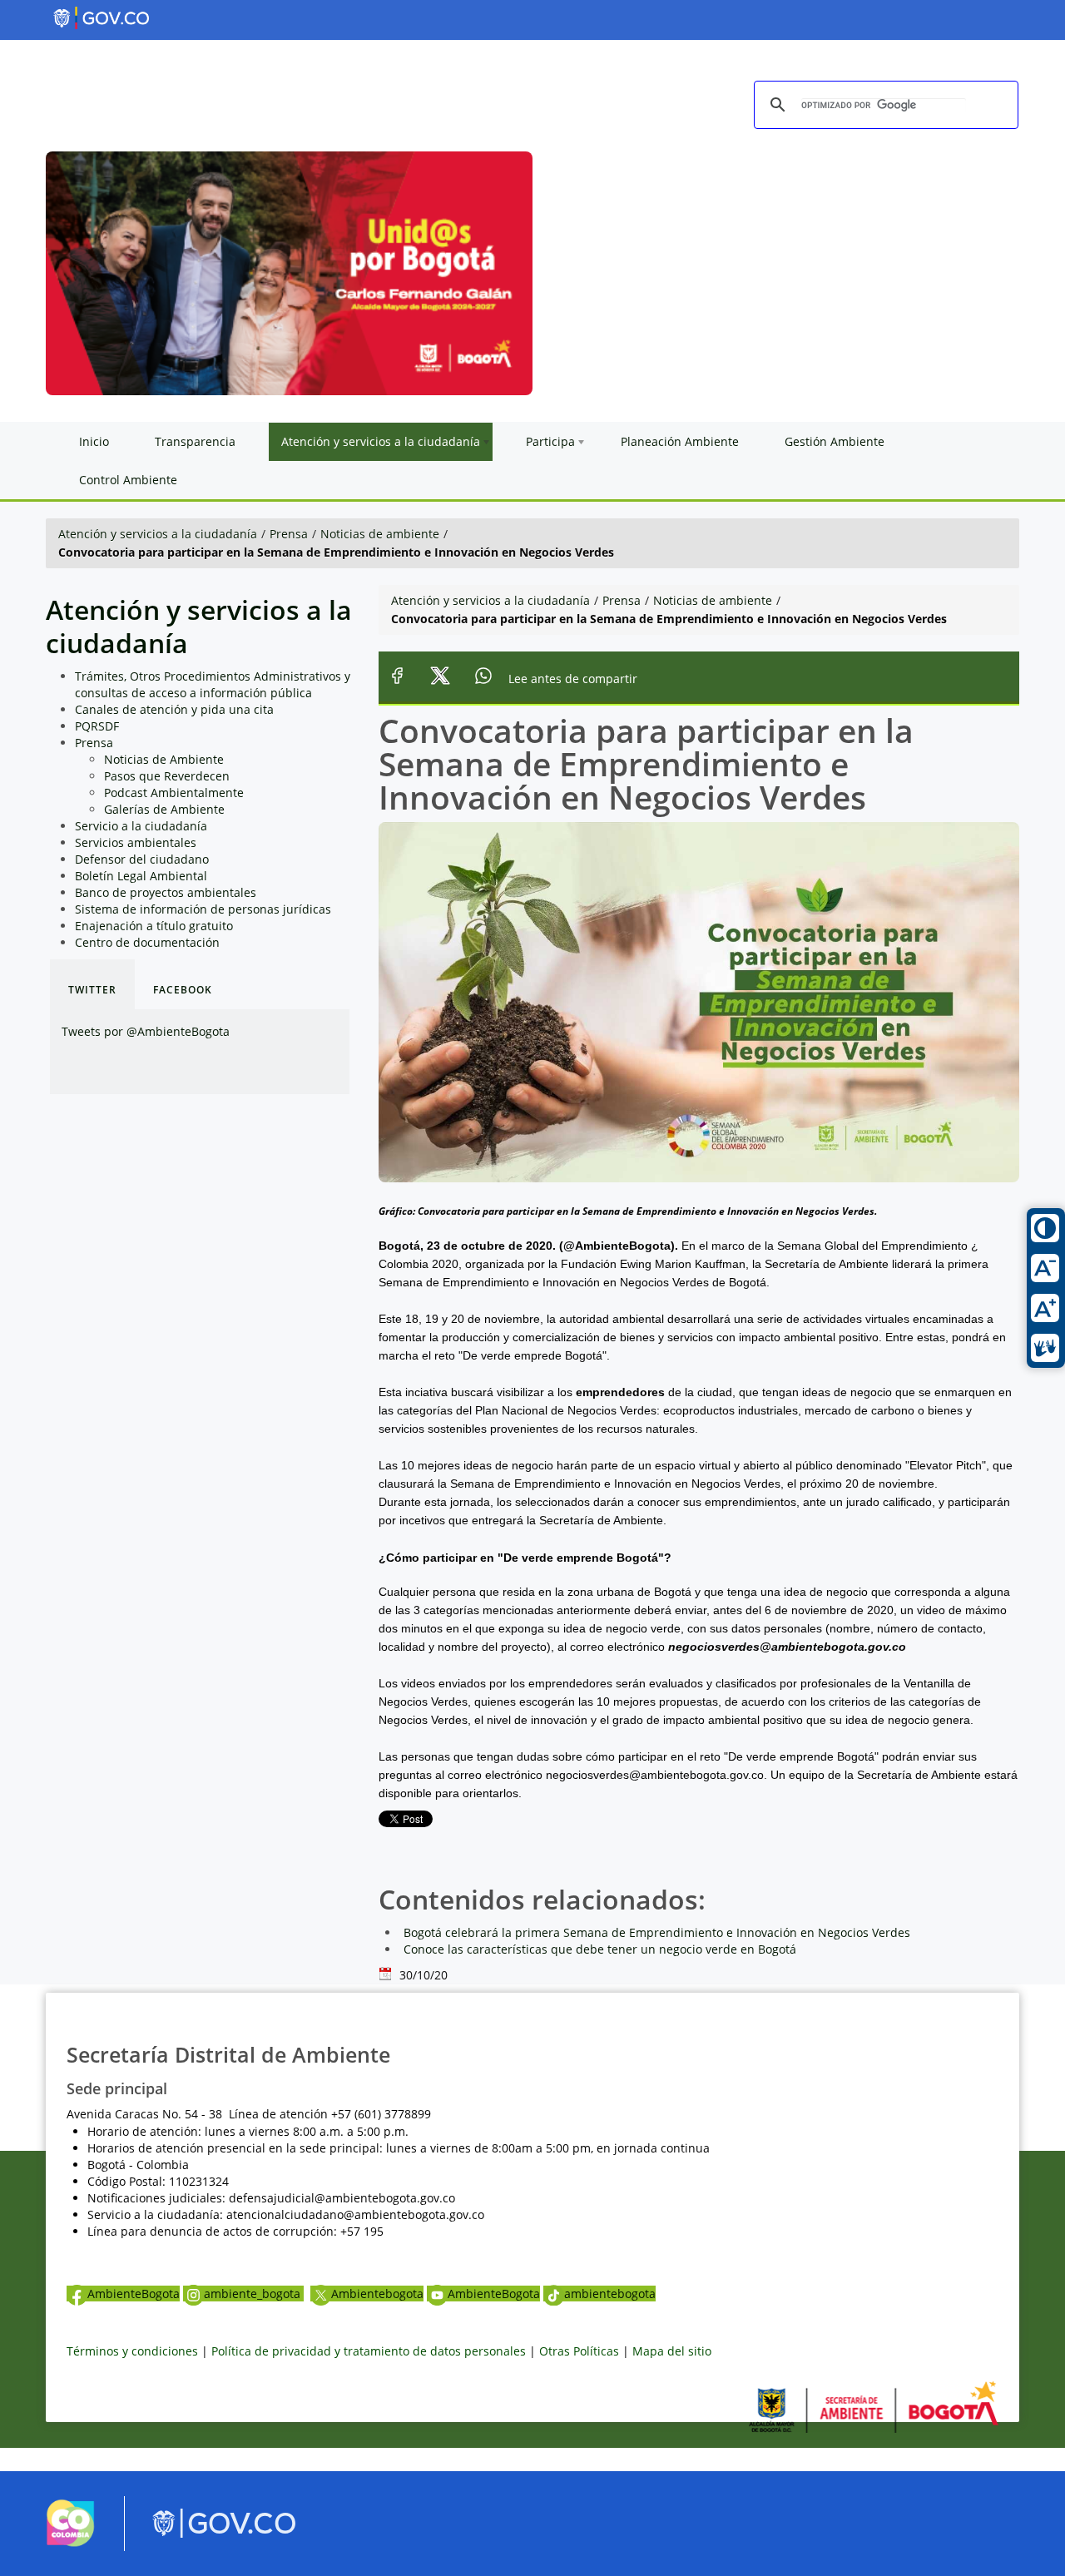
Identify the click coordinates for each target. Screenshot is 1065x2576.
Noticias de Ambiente (164, 759)
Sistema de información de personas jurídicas (203, 909)
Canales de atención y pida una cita (174, 709)
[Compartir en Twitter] (441, 679)
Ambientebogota (377, 2294)
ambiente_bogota (254, 2294)
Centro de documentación (147, 942)
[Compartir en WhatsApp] (484, 679)
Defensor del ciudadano (142, 859)
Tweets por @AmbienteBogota (146, 1031)
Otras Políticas (579, 2351)
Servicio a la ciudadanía (141, 826)
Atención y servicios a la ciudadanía (158, 534)
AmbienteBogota (134, 2294)
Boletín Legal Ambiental (141, 876)
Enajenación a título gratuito (154, 926)
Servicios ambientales (136, 842)
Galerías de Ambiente (164, 809)
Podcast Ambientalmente (174, 793)
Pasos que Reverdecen (167, 776)
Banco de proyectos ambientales (166, 892)
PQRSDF (97, 726)
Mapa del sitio (672, 2351)
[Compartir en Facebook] (397, 679)
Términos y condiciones (132, 2351)
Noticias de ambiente (380, 534)
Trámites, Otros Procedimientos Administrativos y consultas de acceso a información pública (213, 684)
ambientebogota (610, 2294)
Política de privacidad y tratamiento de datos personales (369, 2351)
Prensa (289, 534)
